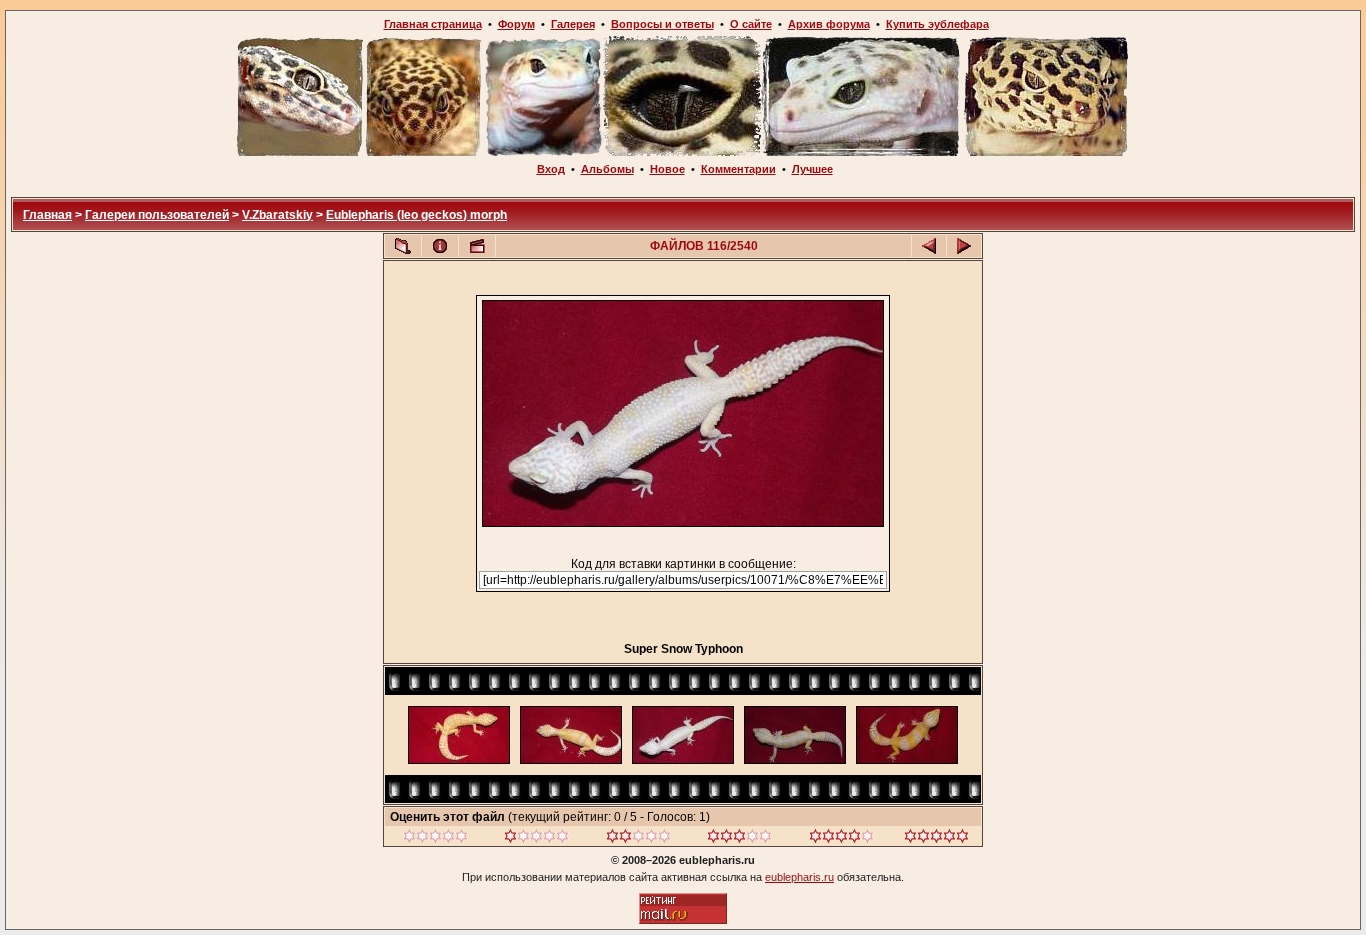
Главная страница (433, 24)
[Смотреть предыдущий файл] (929, 246)
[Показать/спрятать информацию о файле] (440, 246)
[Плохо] (536, 839)
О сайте (751, 24)
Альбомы (607, 169)
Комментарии (738, 169)
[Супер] (936, 839)
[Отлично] (841, 839)
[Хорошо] (739, 839)
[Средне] (638, 839)
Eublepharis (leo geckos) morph (416, 215)
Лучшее (812, 169)
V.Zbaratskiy (277, 215)
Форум (516, 24)
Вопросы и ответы (662, 24)
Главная (47, 215)
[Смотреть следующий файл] (964, 246)
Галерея (573, 24)
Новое (667, 169)
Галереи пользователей (157, 215)
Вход (551, 169)
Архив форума (829, 24)
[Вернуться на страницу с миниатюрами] (403, 246)
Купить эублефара (937, 24)
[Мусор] (435, 839)
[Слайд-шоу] (477, 246)
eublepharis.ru (799, 877)
